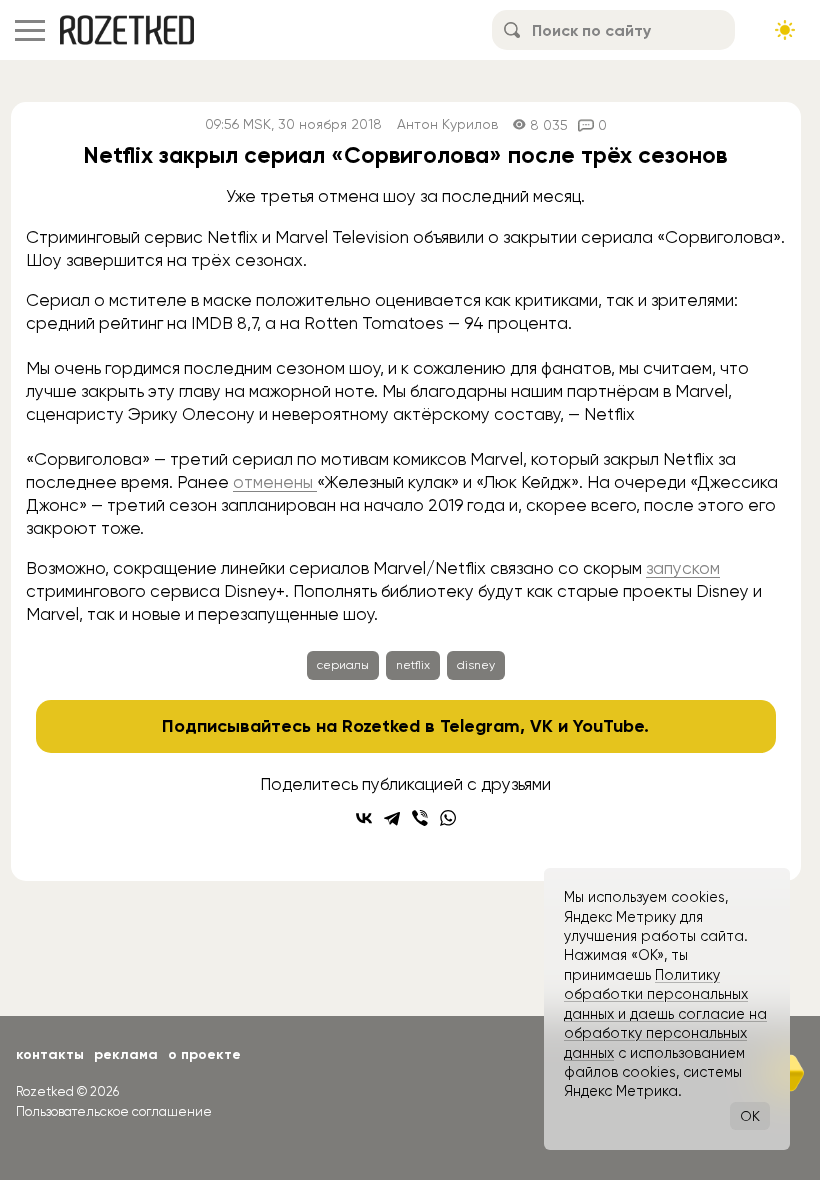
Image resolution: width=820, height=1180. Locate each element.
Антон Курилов (447, 124)
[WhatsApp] (448, 818)
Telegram (480, 726)
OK (750, 1116)
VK (541, 726)
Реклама (126, 1054)
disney (476, 665)
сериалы (343, 665)
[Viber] (420, 818)
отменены (275, 482)
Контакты (50, 1054)
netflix (413, 665)
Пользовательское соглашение (114, 1111)
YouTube (608, 726)
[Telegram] (392, 818)
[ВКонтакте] (364, 818)
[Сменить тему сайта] (785, 30)
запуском (683, 568)
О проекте (204, 1054)
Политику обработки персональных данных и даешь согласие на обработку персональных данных (665, 1014)
